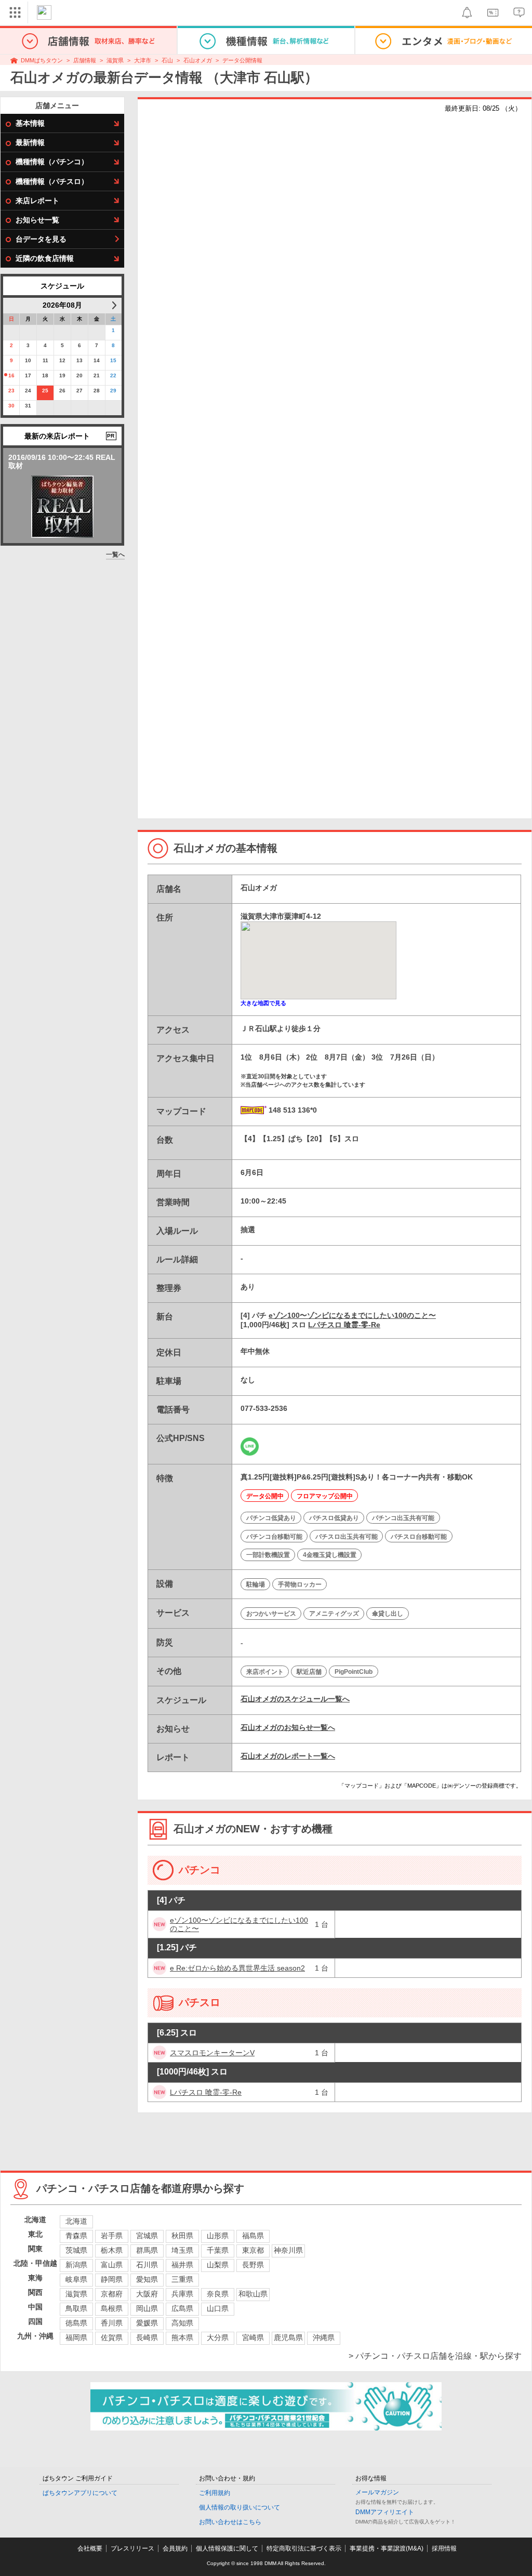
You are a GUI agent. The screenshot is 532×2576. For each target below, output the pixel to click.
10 (28, 360)
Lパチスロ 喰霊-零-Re (344, 1325)
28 (97, 391)
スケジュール (62, 286)
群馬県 (147, 2250)
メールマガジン (377, 2492)
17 (28, 375)
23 (11, 391)
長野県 (253, 2265)
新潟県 (76, 2265)
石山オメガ (198, 60)
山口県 (218, 2308)
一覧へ (115, 554)
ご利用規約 (215, 2493)
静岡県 (112, 2279)
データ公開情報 (242, 60)
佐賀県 (112, 2337)
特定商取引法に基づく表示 (304, 2548)
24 (28, 391)
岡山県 (147, 2308)
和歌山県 (253, 2294)
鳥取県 (76, 2308)
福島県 (253, 2236)
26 (62, 391)
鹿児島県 (288, 2337)
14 (97, 360)
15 (113, 360)
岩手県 (112, 2236)
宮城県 (147, 2236)
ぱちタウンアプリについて (80, 2493)
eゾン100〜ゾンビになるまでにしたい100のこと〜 (352, 1315)
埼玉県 (182, 2250)
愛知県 (147, 2279)
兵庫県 (182, 2294)
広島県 (182, 2308)
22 (113, 375)
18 (45, 375)
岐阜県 (76, 2279)
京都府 (112, 2294)
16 (11, 375)
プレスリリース (132, 2548)
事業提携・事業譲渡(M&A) (387, 2548)
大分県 (218, 2337)
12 (62, 360)
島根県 (112, 2308)
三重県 (182, 2279)
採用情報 (444, 2548)
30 (11, 406)
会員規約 (175, 2548)
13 (79, 360)
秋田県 (182, 2236)
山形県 (218, 2236)
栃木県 (112, 2250)
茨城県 (76, 2250)
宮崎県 (253, 2337)
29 (113, 391)
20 (79, 375)
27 (79, 391)
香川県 (112, 2323)
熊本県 (182, 2337)
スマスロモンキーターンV (212, 2053)
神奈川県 (288, 2250)
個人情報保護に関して (227, 2548)
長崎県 (147, 2337)
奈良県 (218, 2294)
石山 (167, 60)
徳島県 (76, 2323)
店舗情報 (85, 60)
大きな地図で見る (263, 1003)
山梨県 (218, 2265)
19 (62, 375)
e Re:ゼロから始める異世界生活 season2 (237, 1968)
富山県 (112, 2265)
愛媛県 (147, 2323)
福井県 (182, 2265)
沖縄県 (324, 2337)
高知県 (182, 2323)
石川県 (147, 2265)
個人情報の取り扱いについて (240, 2507)
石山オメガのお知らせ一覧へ (288, 1727)
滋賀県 (115, 60)
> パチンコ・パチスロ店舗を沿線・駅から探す (435, 2356)
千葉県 (218, 2250)
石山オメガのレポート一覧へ (288, 1756)
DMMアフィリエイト (385, 2512)
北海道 (76, 2221)
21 (97, 375)
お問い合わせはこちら (230, 2522)
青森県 (76, 2236)
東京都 (253, 2250)
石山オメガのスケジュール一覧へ (295, 1699)
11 (45, 360)
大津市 (143, 60)
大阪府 (147, 2294)
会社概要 (90, 2548)
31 (28, 406)
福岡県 (76, 2337)
